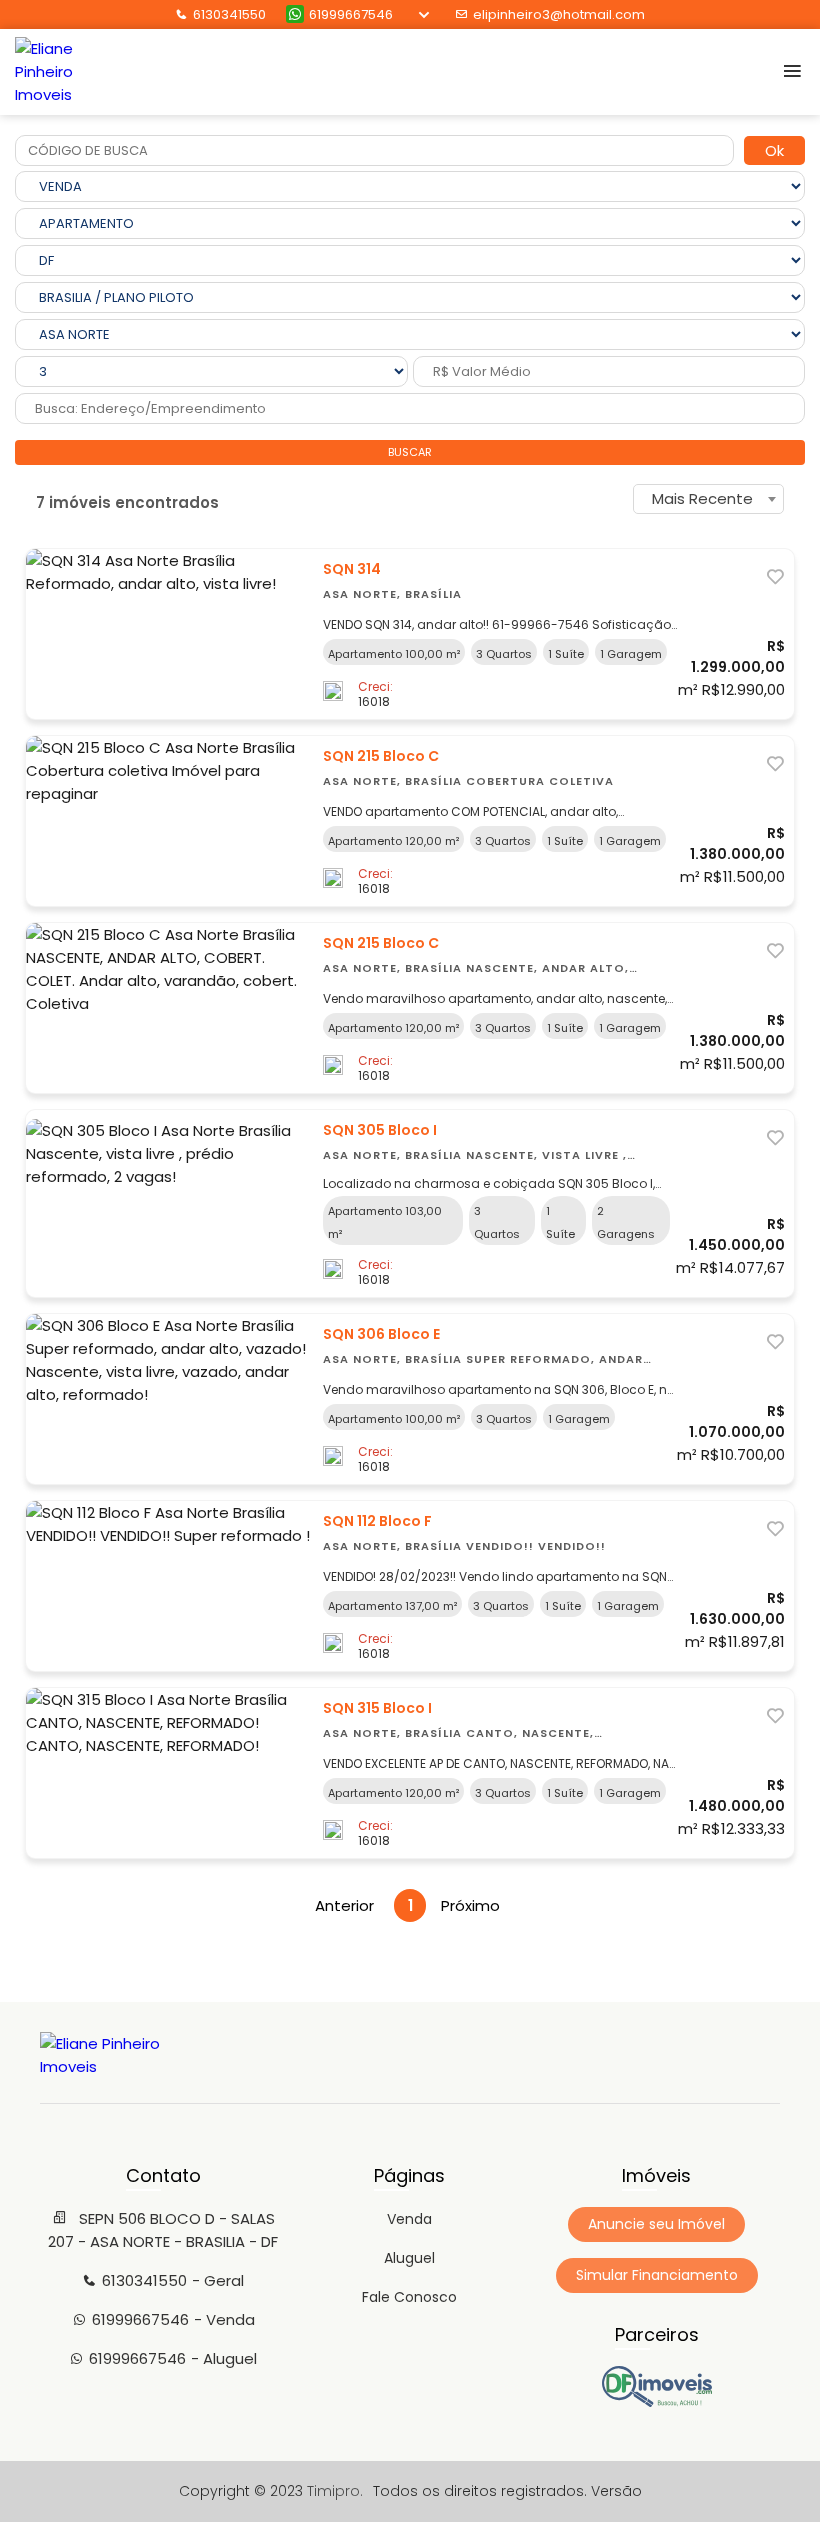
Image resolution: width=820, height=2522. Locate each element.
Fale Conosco (409, 2297)
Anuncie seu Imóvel (656, 2224)
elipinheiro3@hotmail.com (559, 14)
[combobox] (708, 499)
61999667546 (351, 14)
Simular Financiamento (657, 2275)
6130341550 (229, 14)
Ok (774, 150)
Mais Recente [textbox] (702, 498)
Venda (409, 2219)
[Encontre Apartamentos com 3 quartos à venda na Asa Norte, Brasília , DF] (657, 2402)
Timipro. (335, 2491)
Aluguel (409, 2258)
